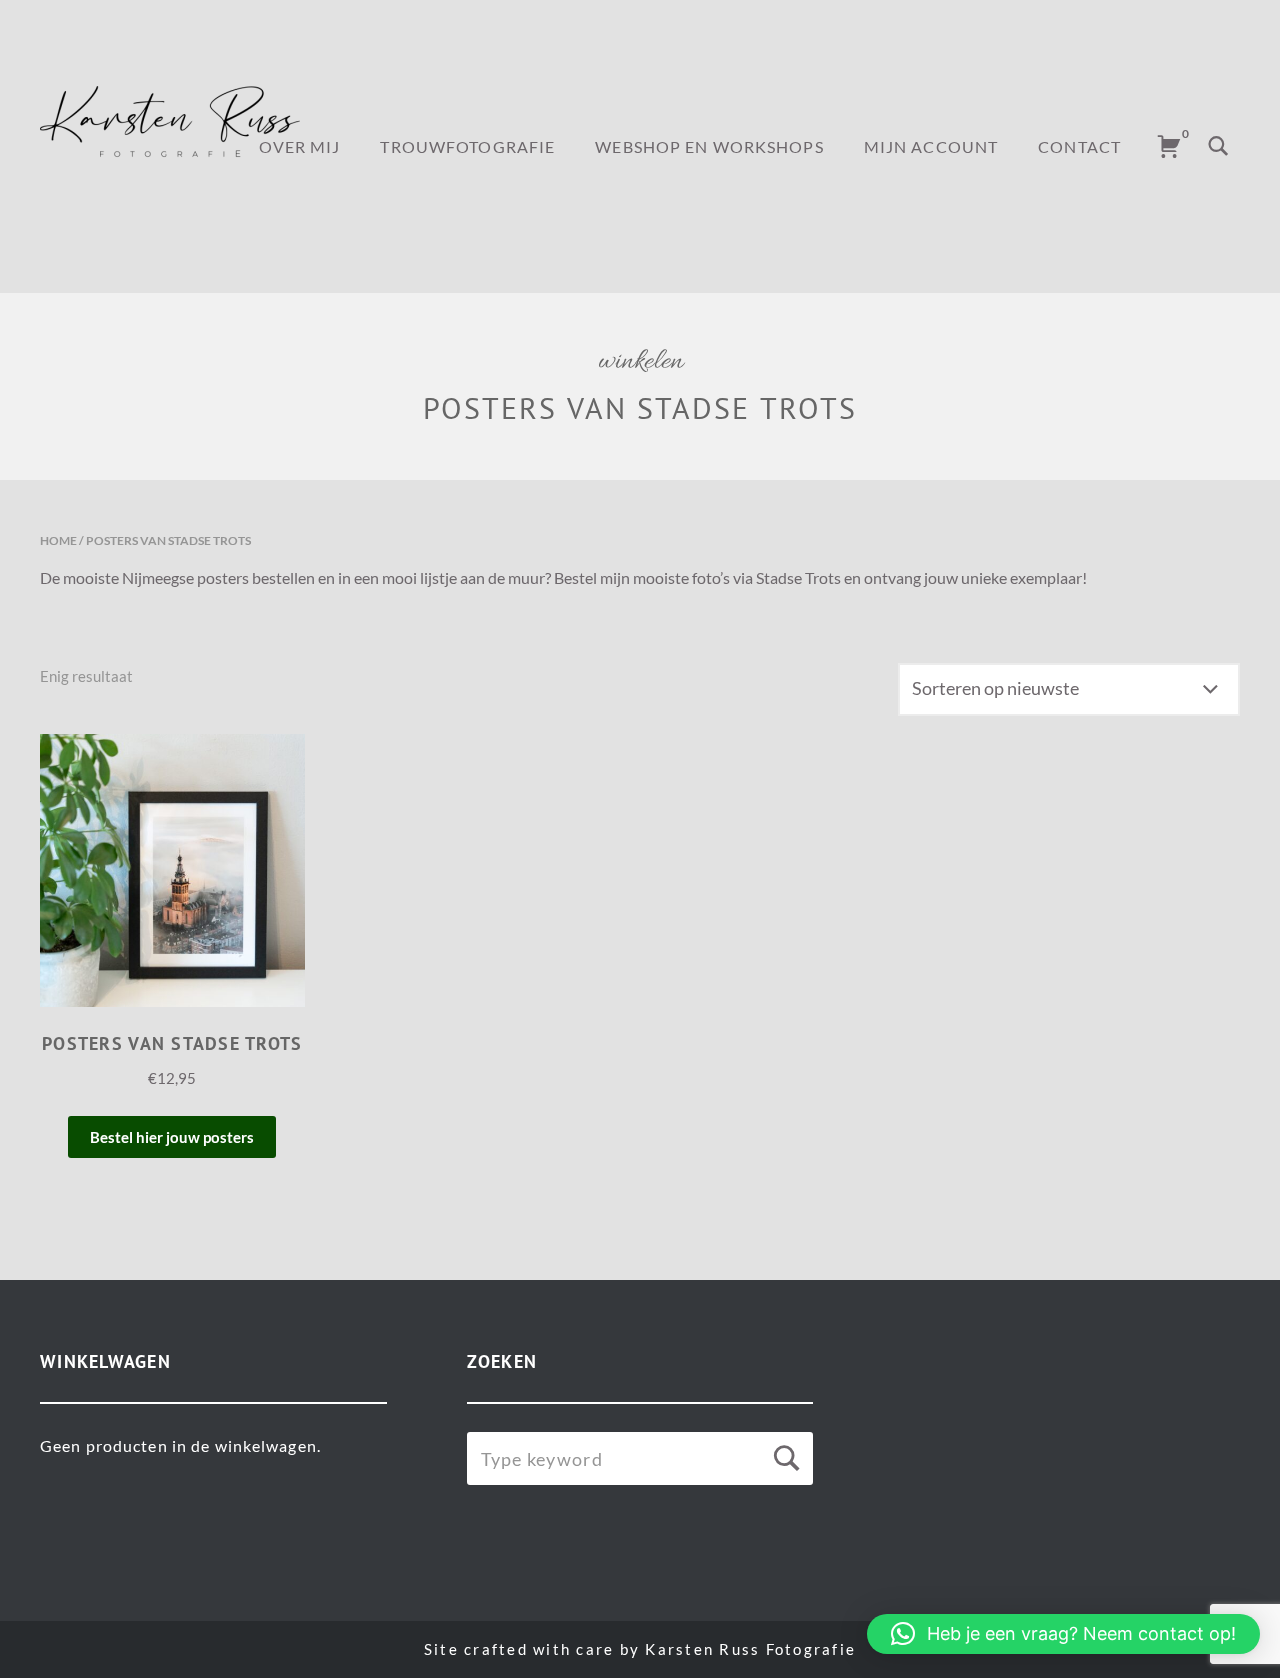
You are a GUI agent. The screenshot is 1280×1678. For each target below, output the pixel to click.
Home (58, 540)
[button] (1063, 1634)
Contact (1079, 146)
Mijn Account (931, 146)
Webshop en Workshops (709, 146)
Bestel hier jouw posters (172, 1137)
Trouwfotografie (467, 146)
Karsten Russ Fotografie (750, 1649)
